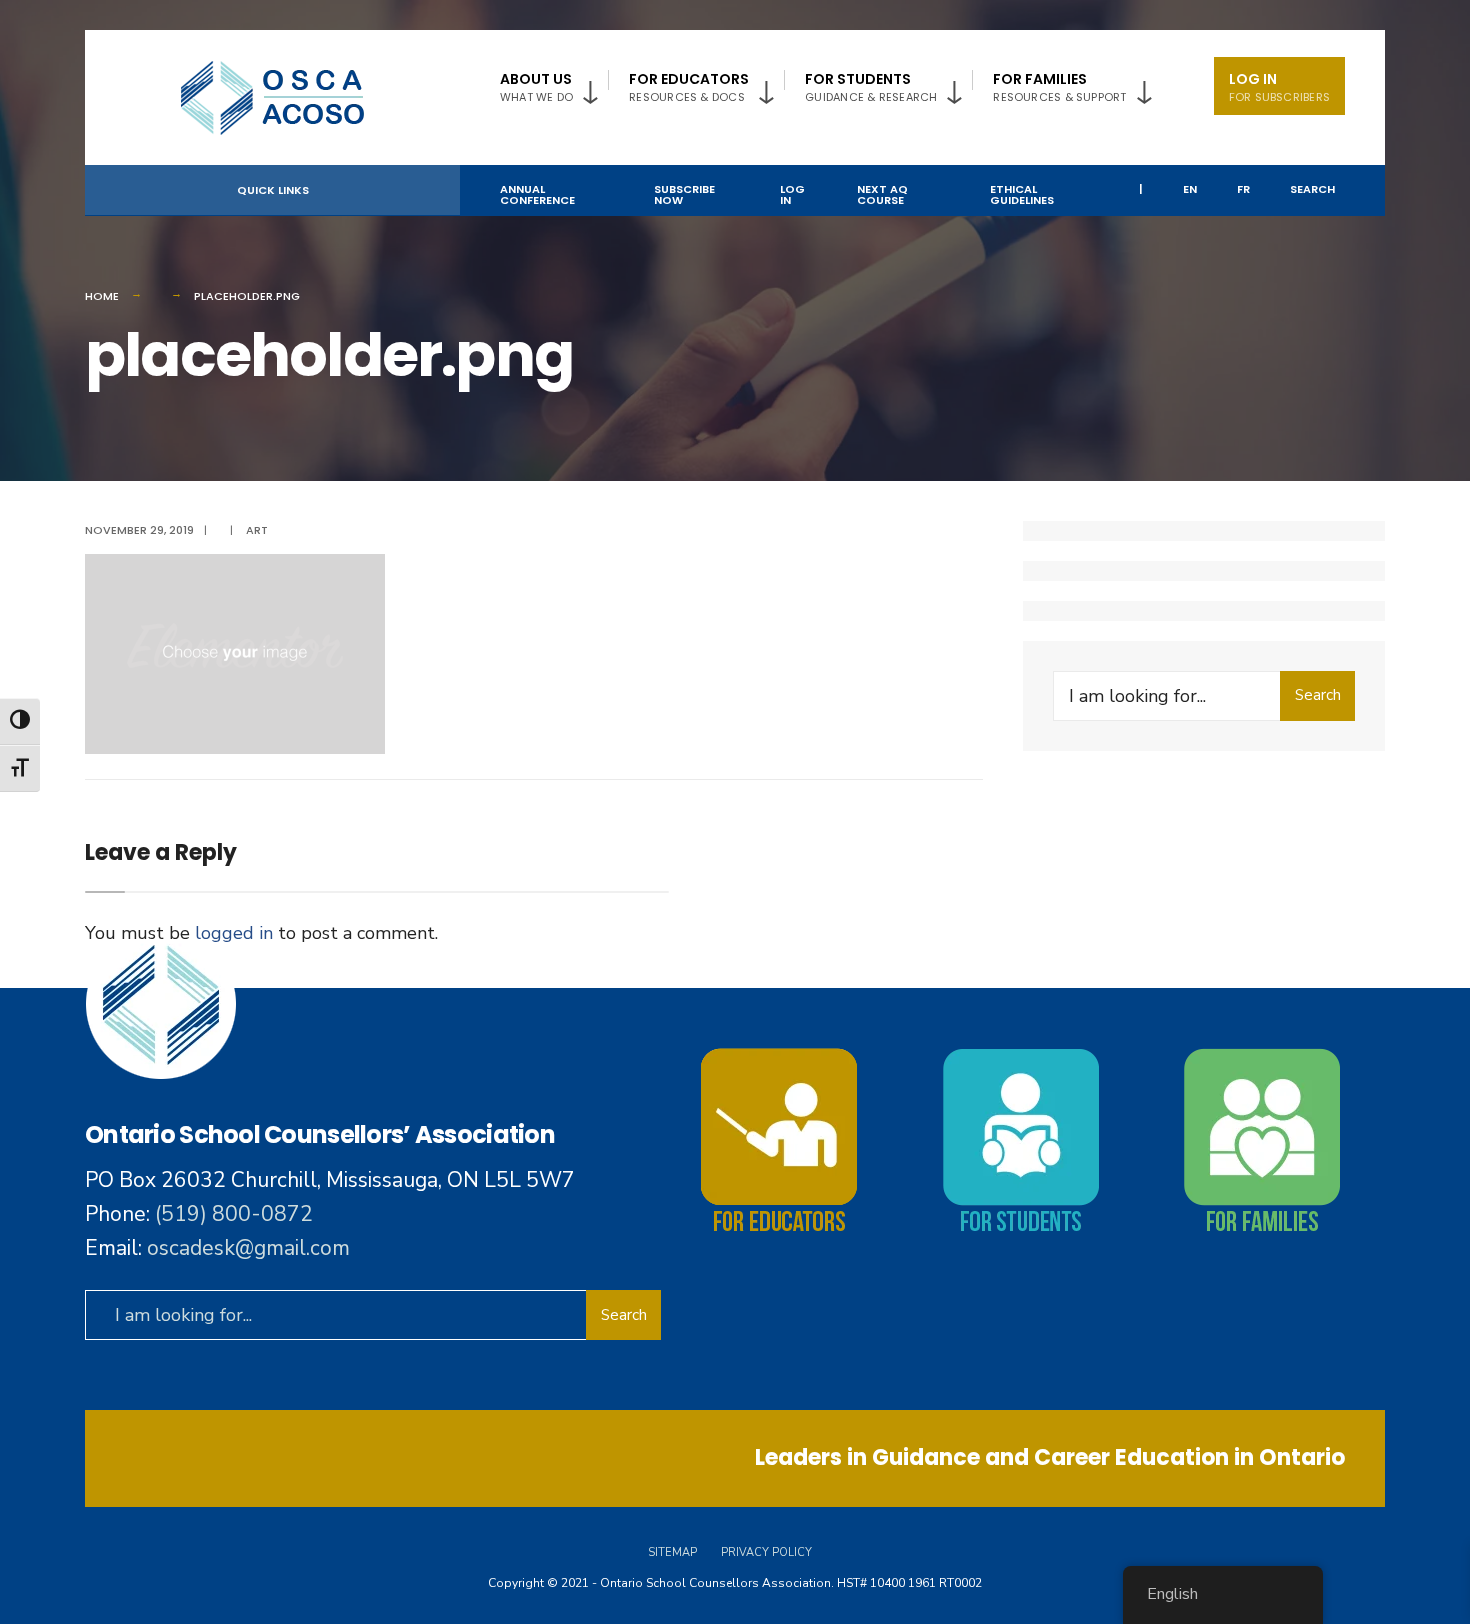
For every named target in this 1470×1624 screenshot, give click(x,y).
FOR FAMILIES (1059, 87)
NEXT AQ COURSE (882, 194)
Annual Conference (537, 194)
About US (536, 87)
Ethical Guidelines (1022, 194)
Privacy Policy (766, 1552)
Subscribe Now (684, 194)
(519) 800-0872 (234, 1214)
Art (257, 530)
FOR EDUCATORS (689, 87)
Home (102, 296)
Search (1312, 189)
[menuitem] (554, 83)
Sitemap (672, 1552)
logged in (234, 933)
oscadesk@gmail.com (248, 1248)
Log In (1279, 87)
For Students (871, 87)
